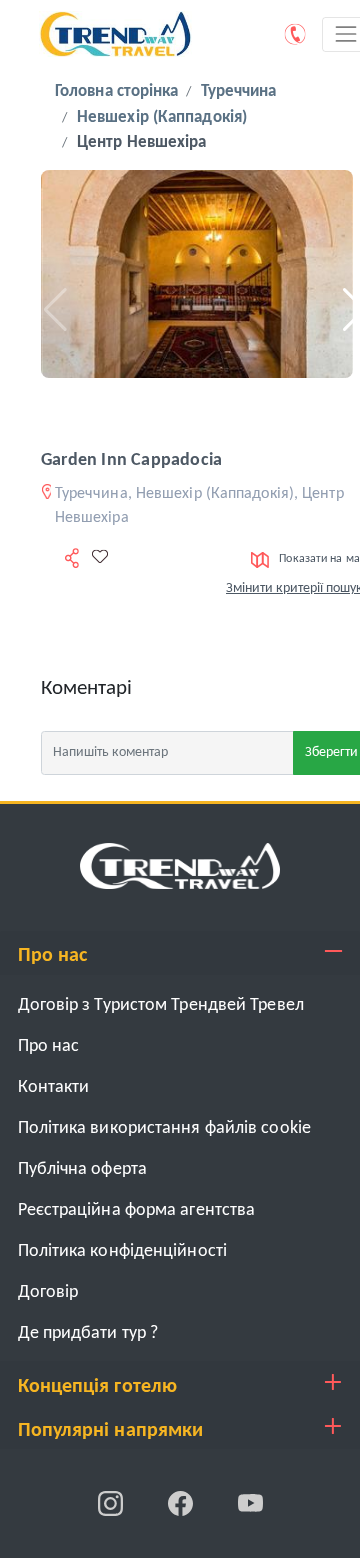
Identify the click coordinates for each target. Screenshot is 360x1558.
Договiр (48, 1292)
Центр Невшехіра (142, 142)
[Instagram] (112, 1503)
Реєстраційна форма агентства (137, 1210)
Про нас (49, 1046)
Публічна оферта (83, 1169)
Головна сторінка (117, 91)
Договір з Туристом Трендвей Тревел (161, 1005)
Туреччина (239, 91)
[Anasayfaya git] (180, 865)
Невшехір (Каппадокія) (162, 117)
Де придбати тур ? (88, 1333)
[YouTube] (250, 1503)
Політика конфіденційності (123, 1251)
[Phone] (296, 34)
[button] (48, 310)
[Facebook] (182, 1503)
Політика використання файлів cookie (165, 1128)
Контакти (54, 1087)
